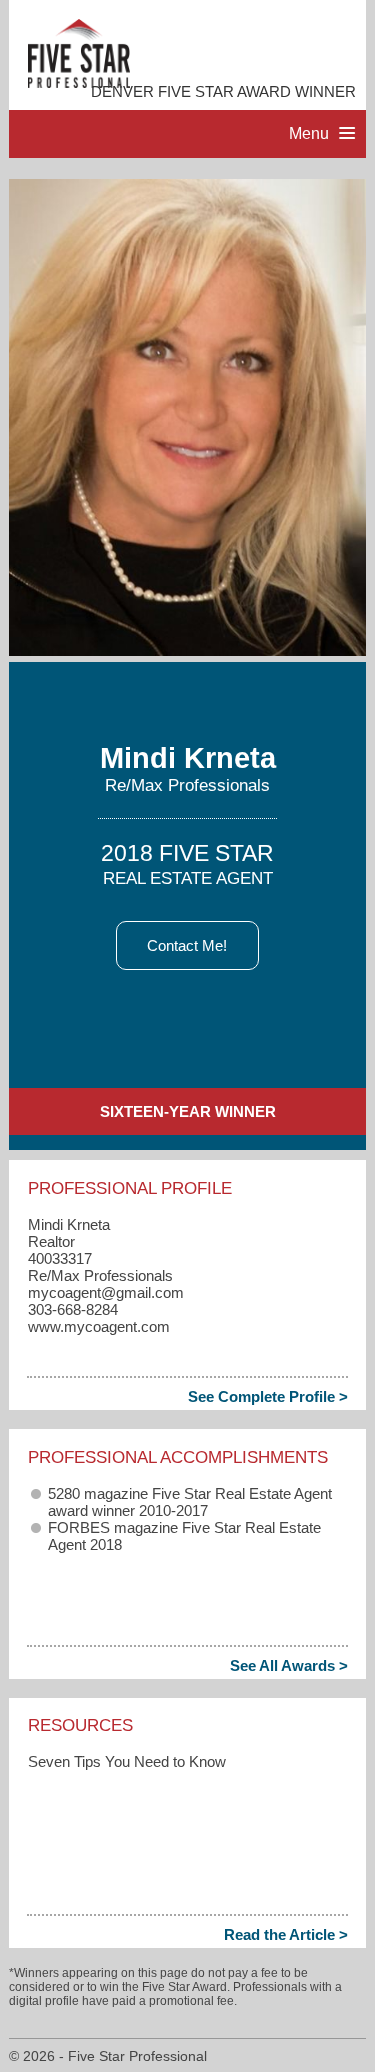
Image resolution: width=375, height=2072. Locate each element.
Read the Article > (286, 1934)
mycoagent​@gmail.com (106, 1292)
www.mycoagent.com (99, 1326)
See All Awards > (289, 1665)
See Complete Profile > (268, 1396)
